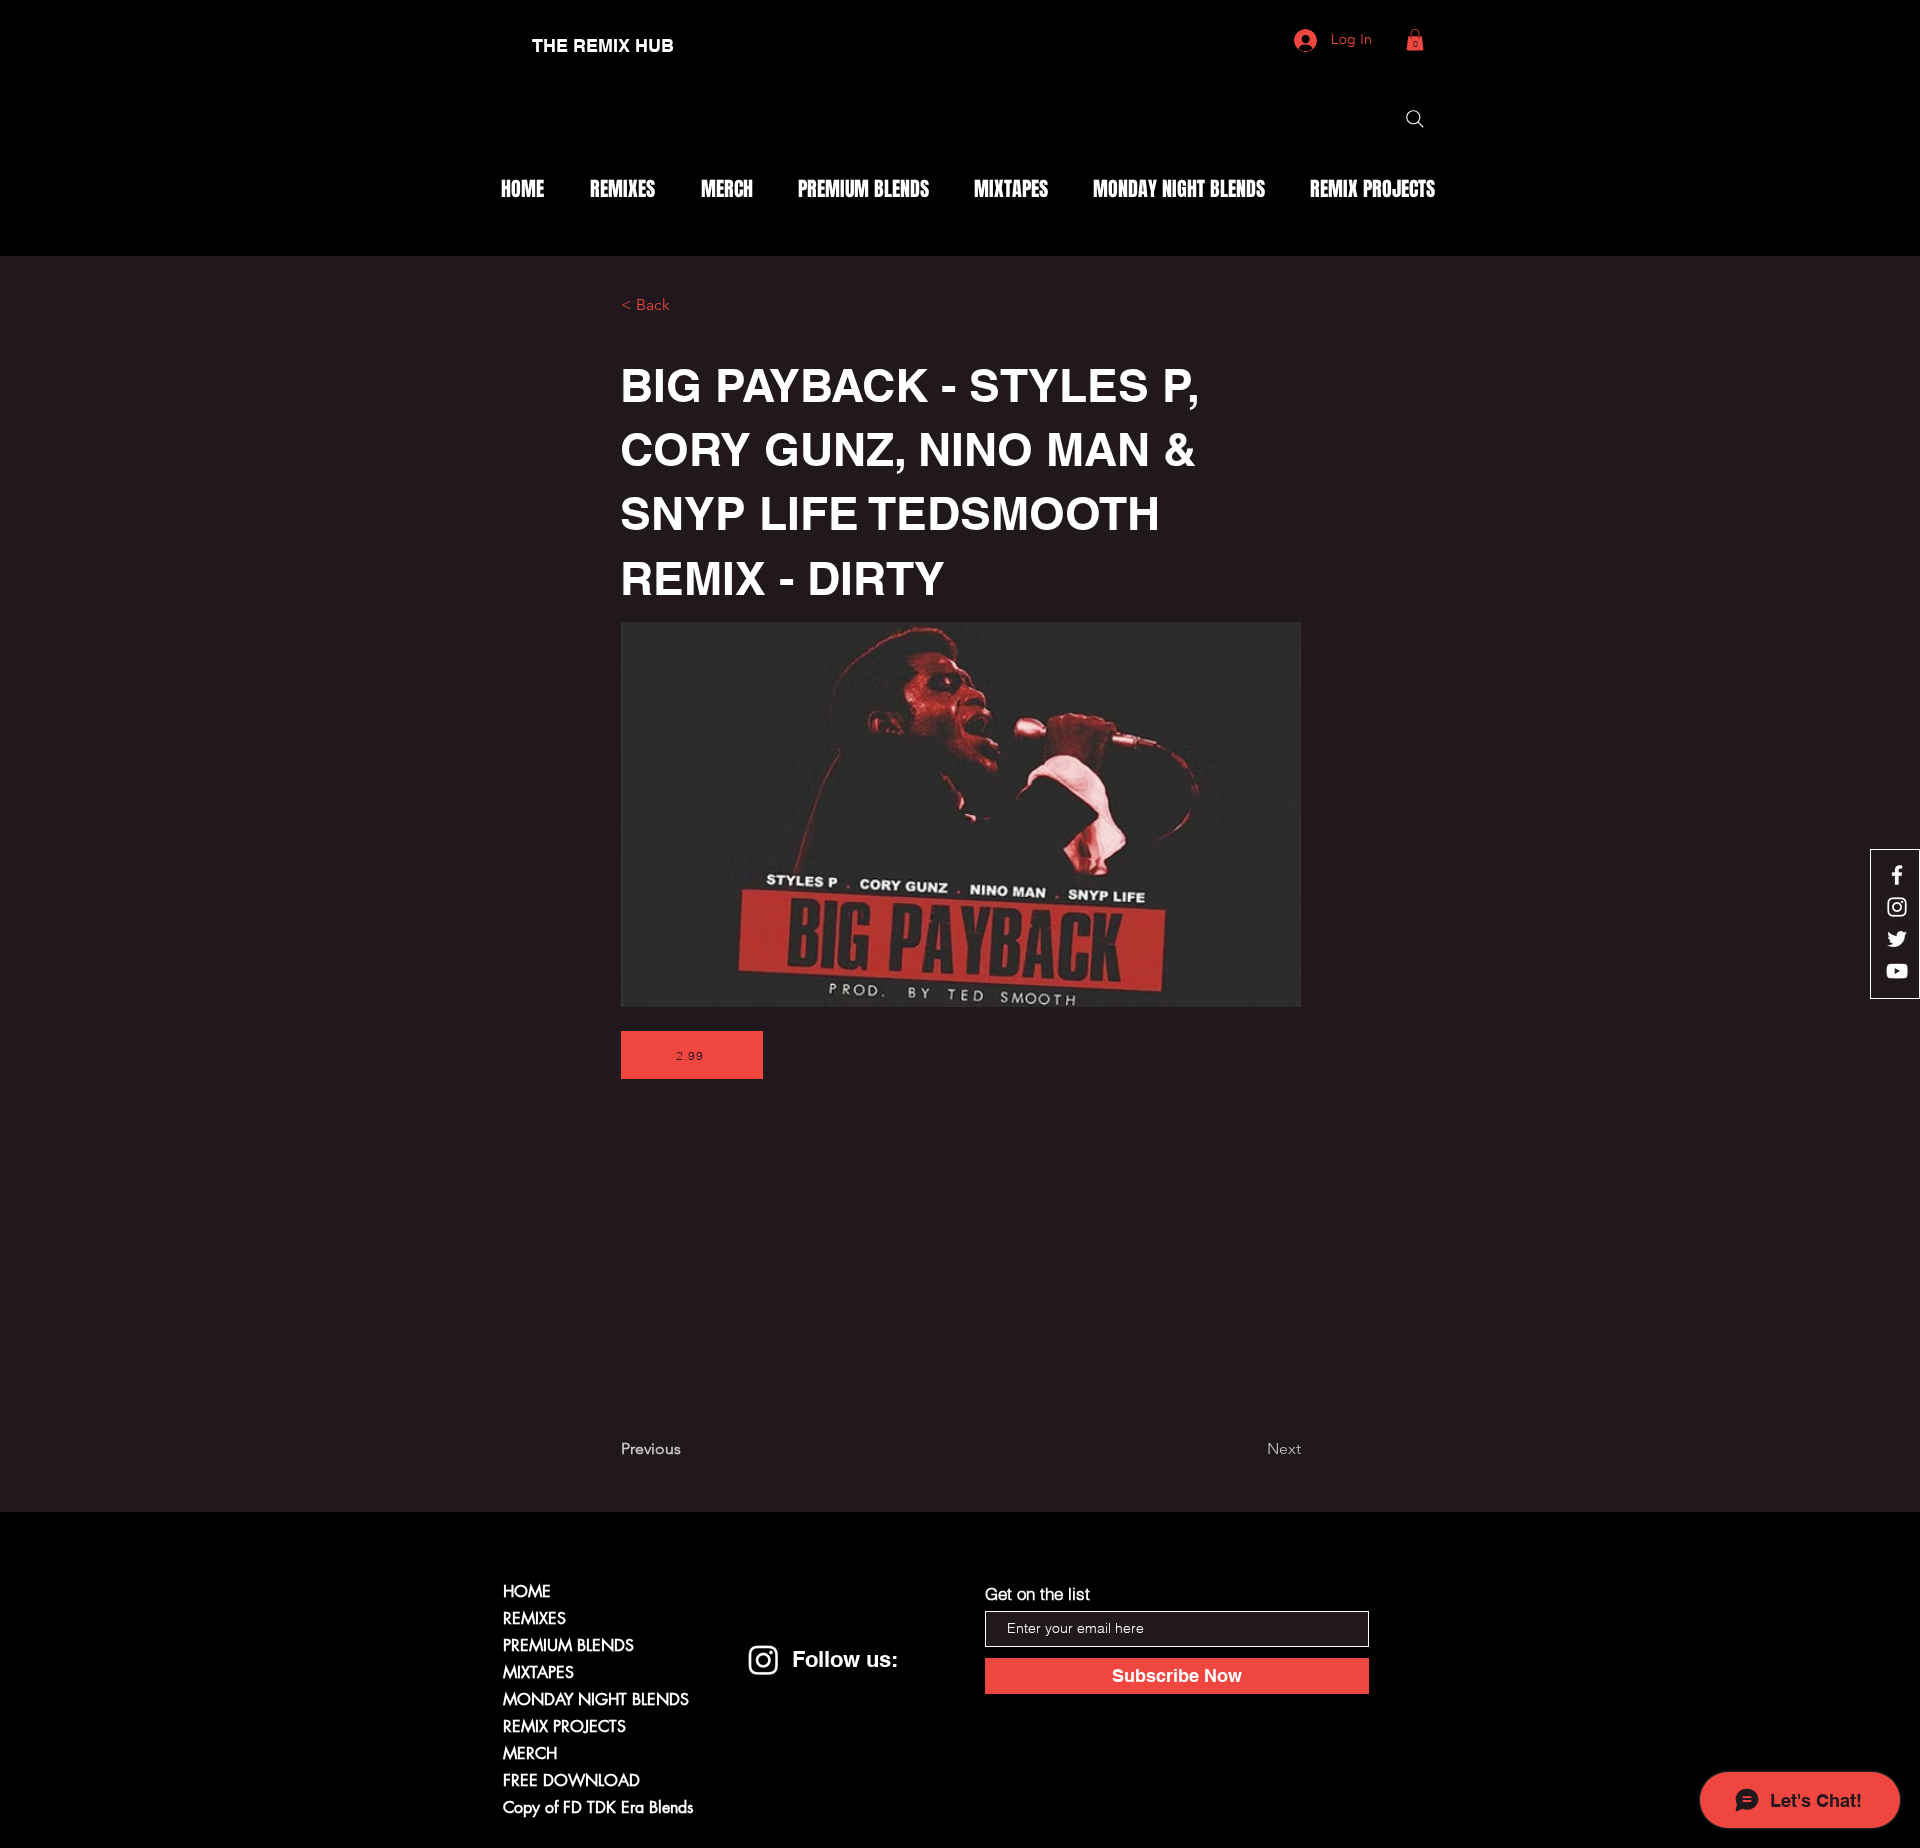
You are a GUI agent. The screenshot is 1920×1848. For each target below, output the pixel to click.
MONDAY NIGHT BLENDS (596, 1699)
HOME (527, 1591)
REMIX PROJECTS (564, 1726)
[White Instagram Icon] (1897, 907)
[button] (1415, 40)
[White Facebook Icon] (1897, 875)
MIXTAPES (538, 1672)
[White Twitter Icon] (1897, 939)
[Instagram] (763, 1659)
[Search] (1415, 119)
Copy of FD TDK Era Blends (598, 1807)
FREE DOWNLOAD (571, 1780)
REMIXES (534, 1618)
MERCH (530, 1753)
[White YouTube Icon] (1897, 971)
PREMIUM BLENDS (568, 1645)
